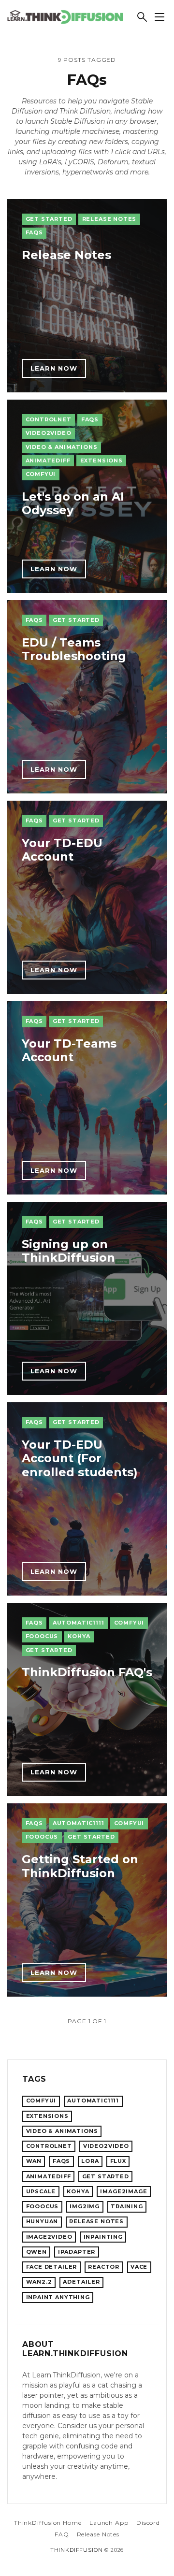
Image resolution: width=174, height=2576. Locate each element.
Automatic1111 (79, 1623)
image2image (123, 2191)
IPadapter (77, 2252)
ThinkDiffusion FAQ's (87, 1672)
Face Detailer (52, 2267)
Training (127, 2206)
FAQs (34, 232)
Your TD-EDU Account (62, 850)
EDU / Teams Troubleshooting (74, 649)
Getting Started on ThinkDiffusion (80, 1866)
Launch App (109, 2523)
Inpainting (103, 2237)
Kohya (79, 1636)
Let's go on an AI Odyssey (73, 504)
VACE (139, 2267)
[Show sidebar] (159, 17)
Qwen (36, 2252)
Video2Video (49, 433)
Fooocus (42, 1636)
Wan (34, 2161)
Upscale (41, 2191)
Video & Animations (62, 447)
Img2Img (85, 2206)
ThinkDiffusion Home (48, 2523)
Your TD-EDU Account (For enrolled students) (80, 1459)
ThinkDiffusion (77, 2550)
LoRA (90, 2161)
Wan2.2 (39, 2282)
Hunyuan (42, 2221)
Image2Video (49, 2237)
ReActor (104, 2267)
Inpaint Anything (58, 2297)
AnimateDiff (48, 461)
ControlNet (49, 419)
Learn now (54, 368)
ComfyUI (41, 474)
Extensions (101, 461)
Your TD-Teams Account (69, 1051)
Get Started (49, 219)
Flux (118, 2161)
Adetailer (81, 2282)
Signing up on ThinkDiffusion (68, 1251)
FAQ (62, 2534)
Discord (148, 2523)
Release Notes (109, 219)
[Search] (142, 17)
